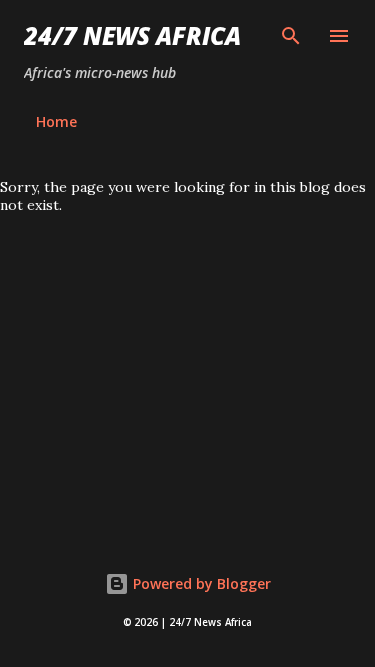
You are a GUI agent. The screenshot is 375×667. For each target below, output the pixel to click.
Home (56, 121)
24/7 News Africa (132, 35)
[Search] (291, 36)
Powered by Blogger (200, 583)
